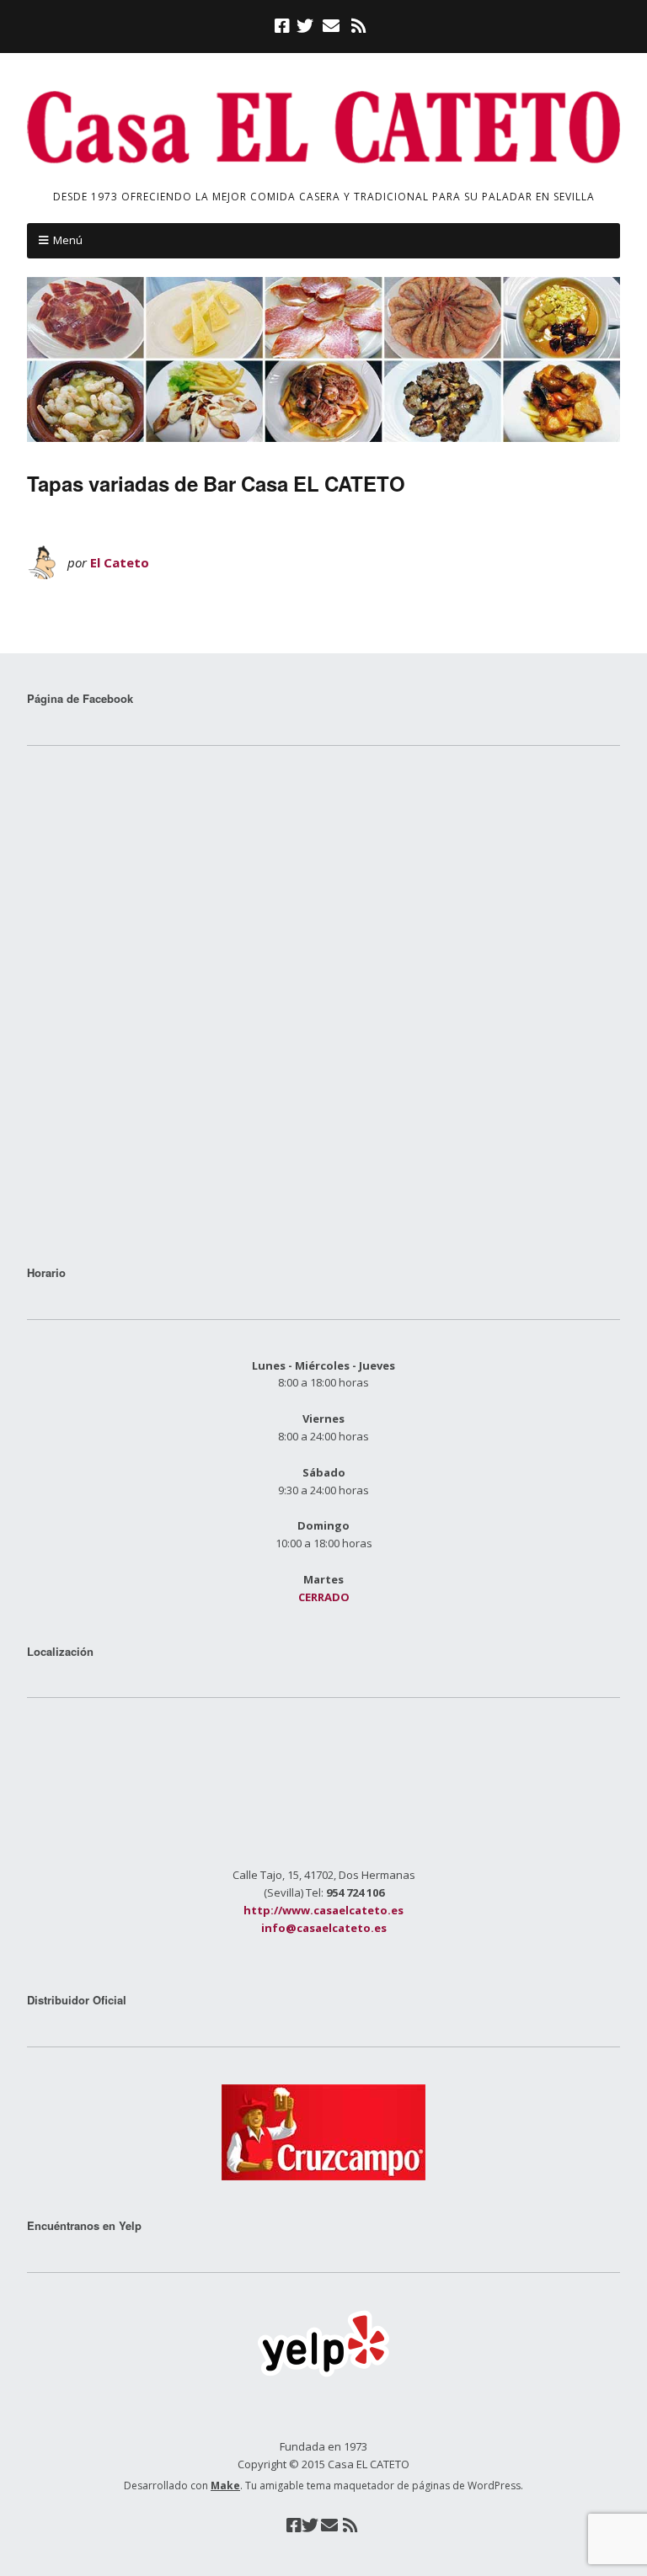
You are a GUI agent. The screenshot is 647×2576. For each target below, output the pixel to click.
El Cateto (120, 562)
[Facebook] (284, 26)
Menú (68, 240)
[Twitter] (305, 26)
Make (225, 2486)
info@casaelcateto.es (324, 1928)
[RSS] (358, 26)
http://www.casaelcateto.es (323, 1910)
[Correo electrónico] (331, 26)
